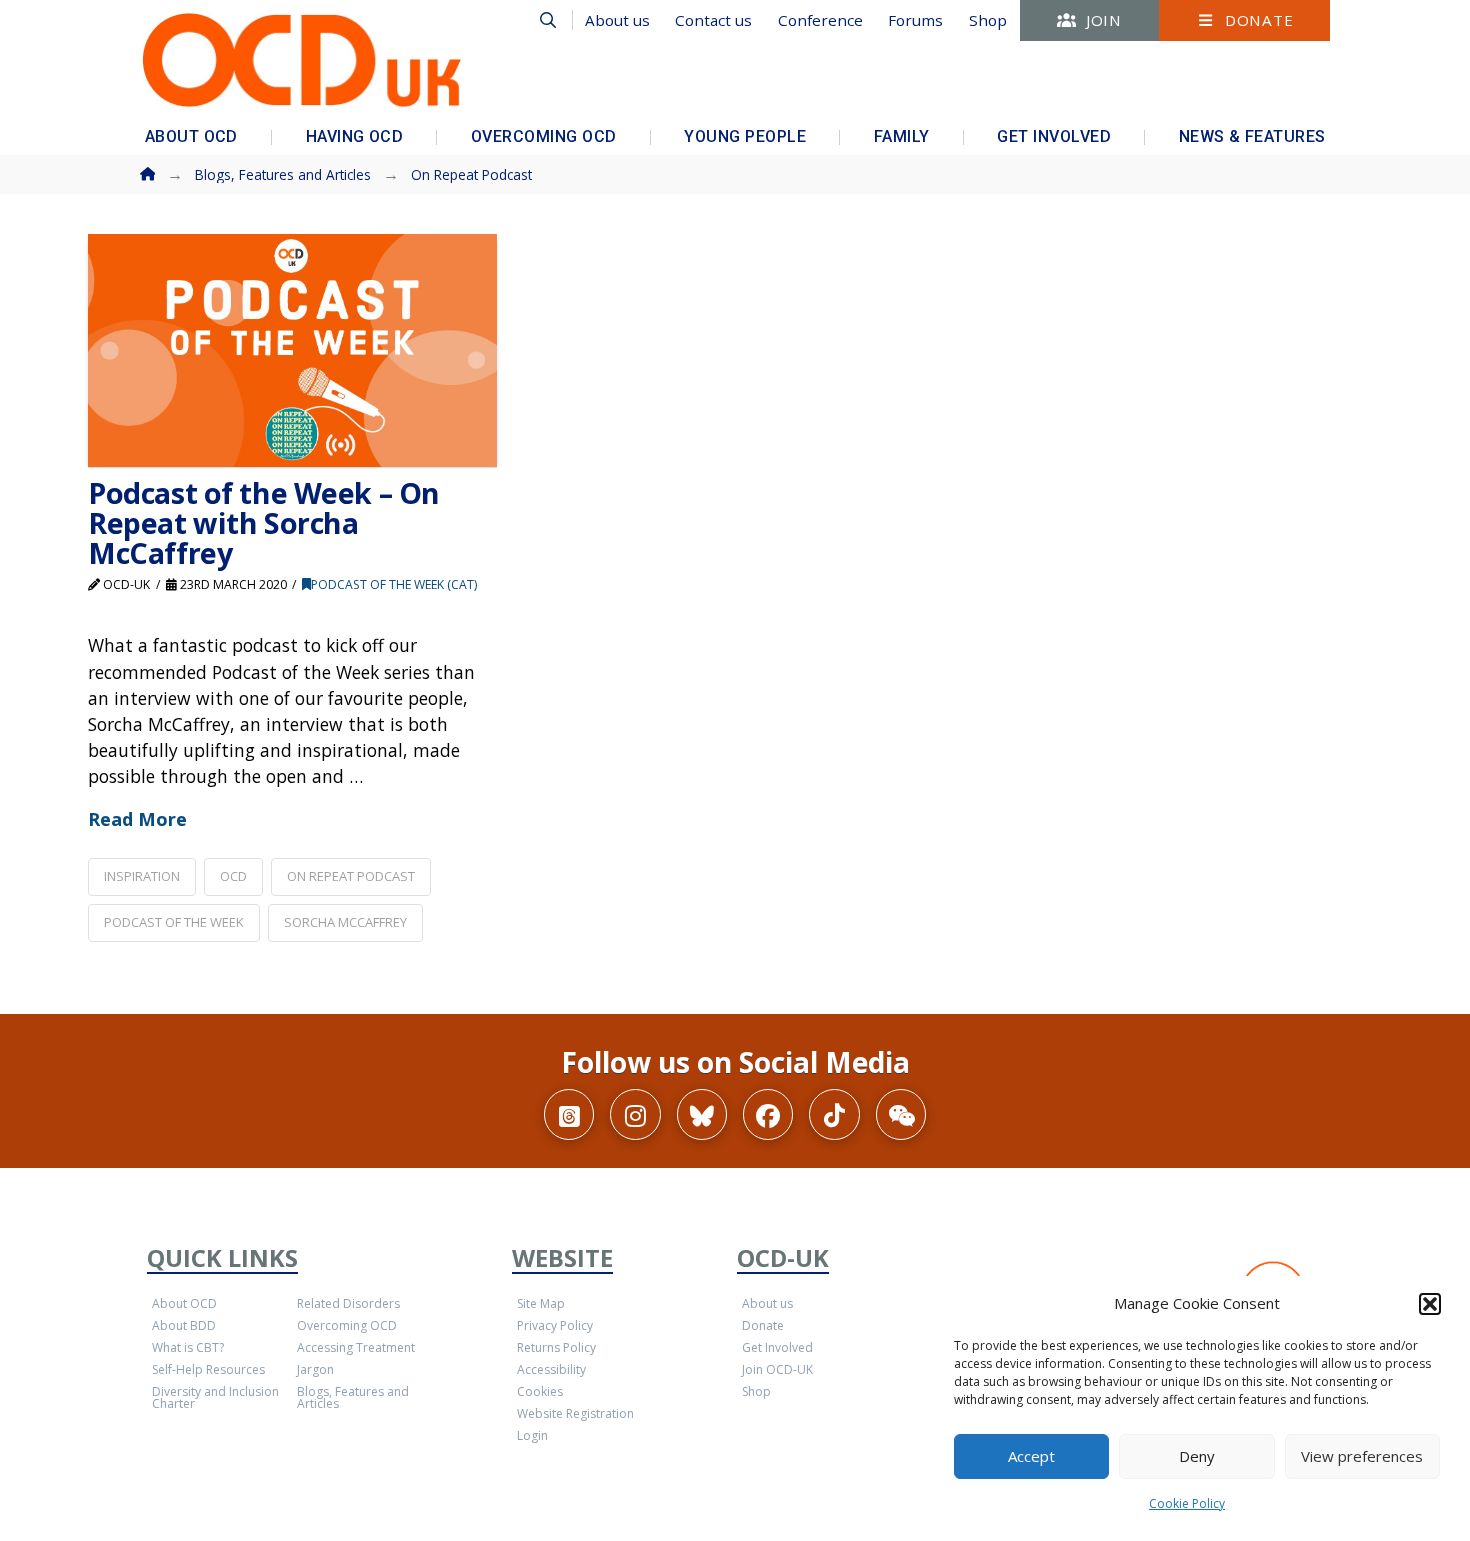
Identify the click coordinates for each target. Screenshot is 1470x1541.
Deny (1197, 1456)
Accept (1031, 1456)
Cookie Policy (1187, 1503)
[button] (1430, 1304)
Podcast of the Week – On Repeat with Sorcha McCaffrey (264, 522)
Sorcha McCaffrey (345, 922)
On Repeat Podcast (351, 876)
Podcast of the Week (174, 922)
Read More (137, 818)
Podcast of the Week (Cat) (394, 584)
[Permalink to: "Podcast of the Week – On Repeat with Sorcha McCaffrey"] (292, 350)
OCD (233, 876)
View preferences (1362, 1456)
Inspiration (142, 876)
